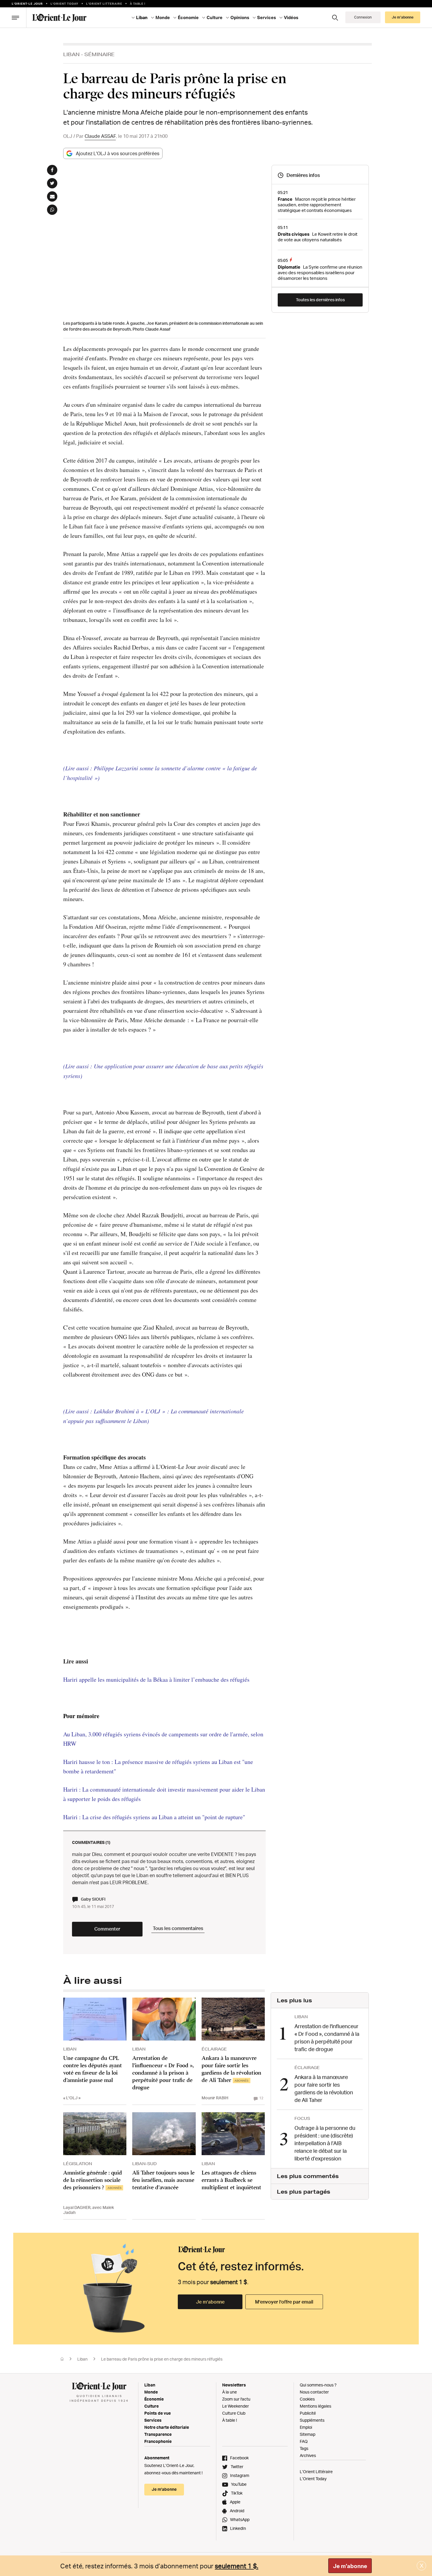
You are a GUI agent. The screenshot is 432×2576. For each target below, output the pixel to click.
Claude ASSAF (100, 136)
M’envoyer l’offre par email (284, 2302)
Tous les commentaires (178, 1928)
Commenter (107, 1929)
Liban (71, 54)
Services (153, 2420)
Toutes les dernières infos (320, 300)
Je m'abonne (350, 2566)
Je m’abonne (210, 2302)
